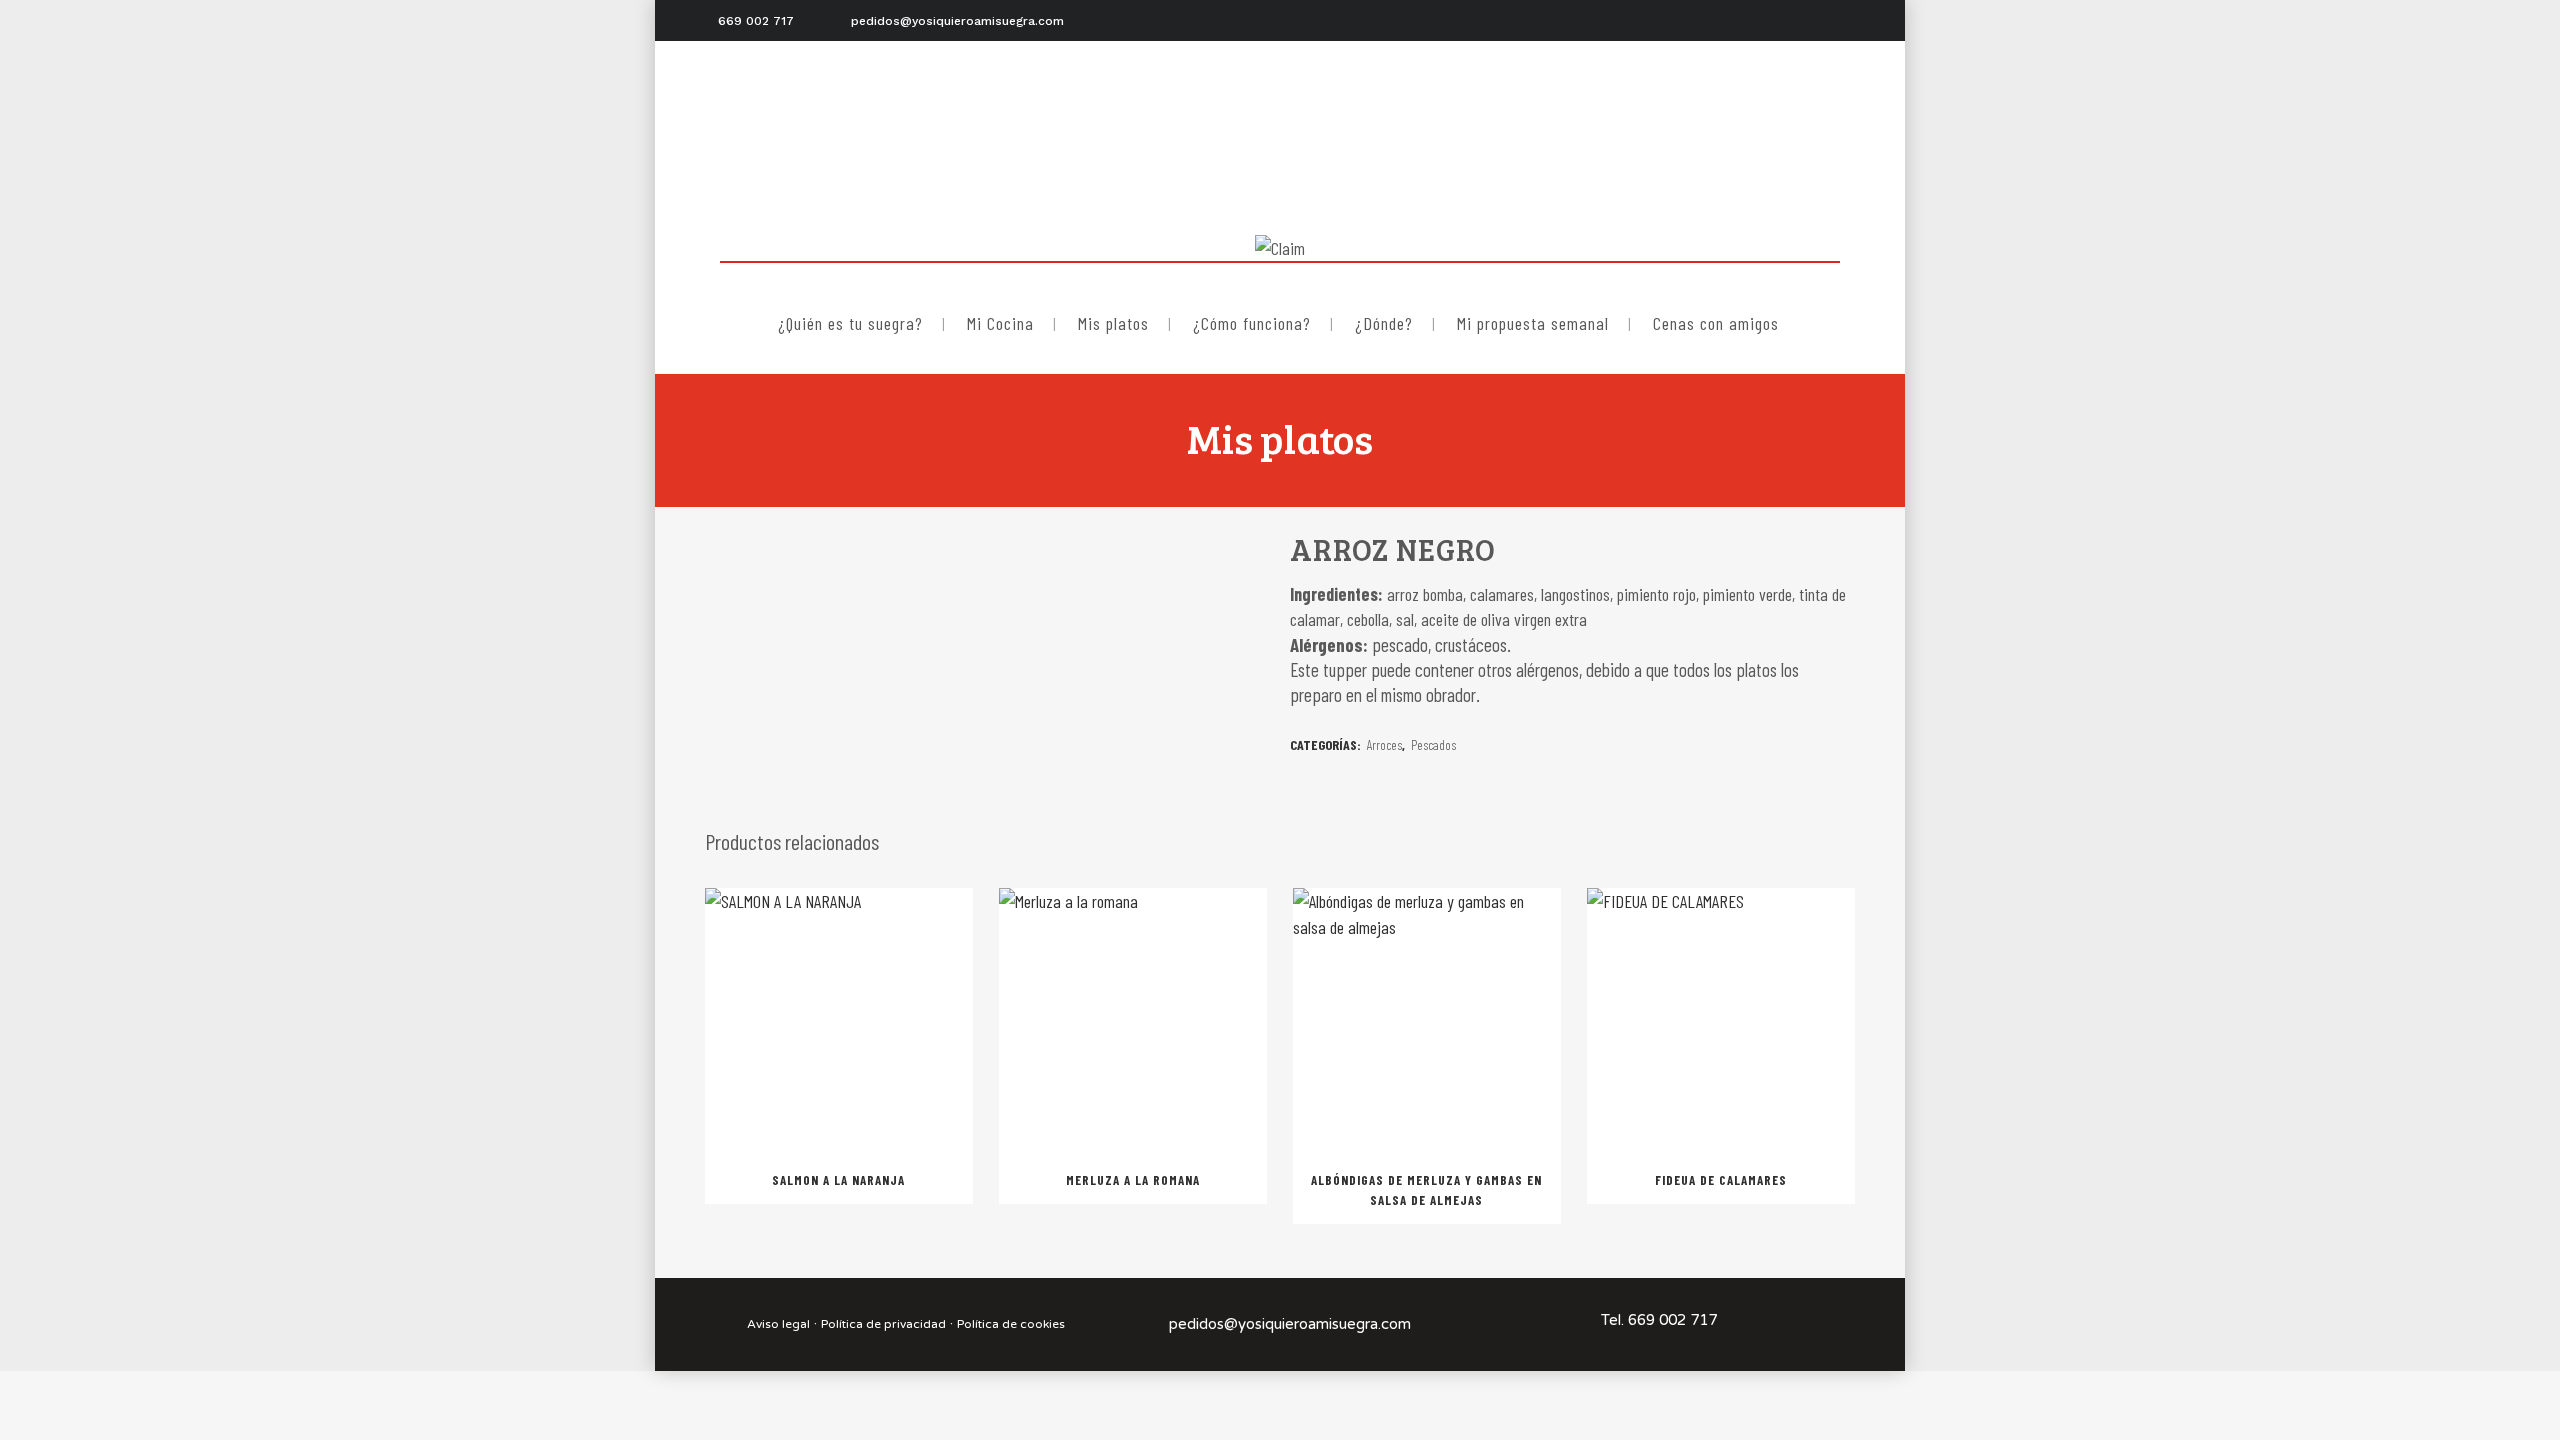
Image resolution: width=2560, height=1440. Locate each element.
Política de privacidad (883, 1324)
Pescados (1433, 744)
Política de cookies (1011, 1324)
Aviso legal (778, 1324)
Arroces (1384, 744)
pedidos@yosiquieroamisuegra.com (1290, 1324)
